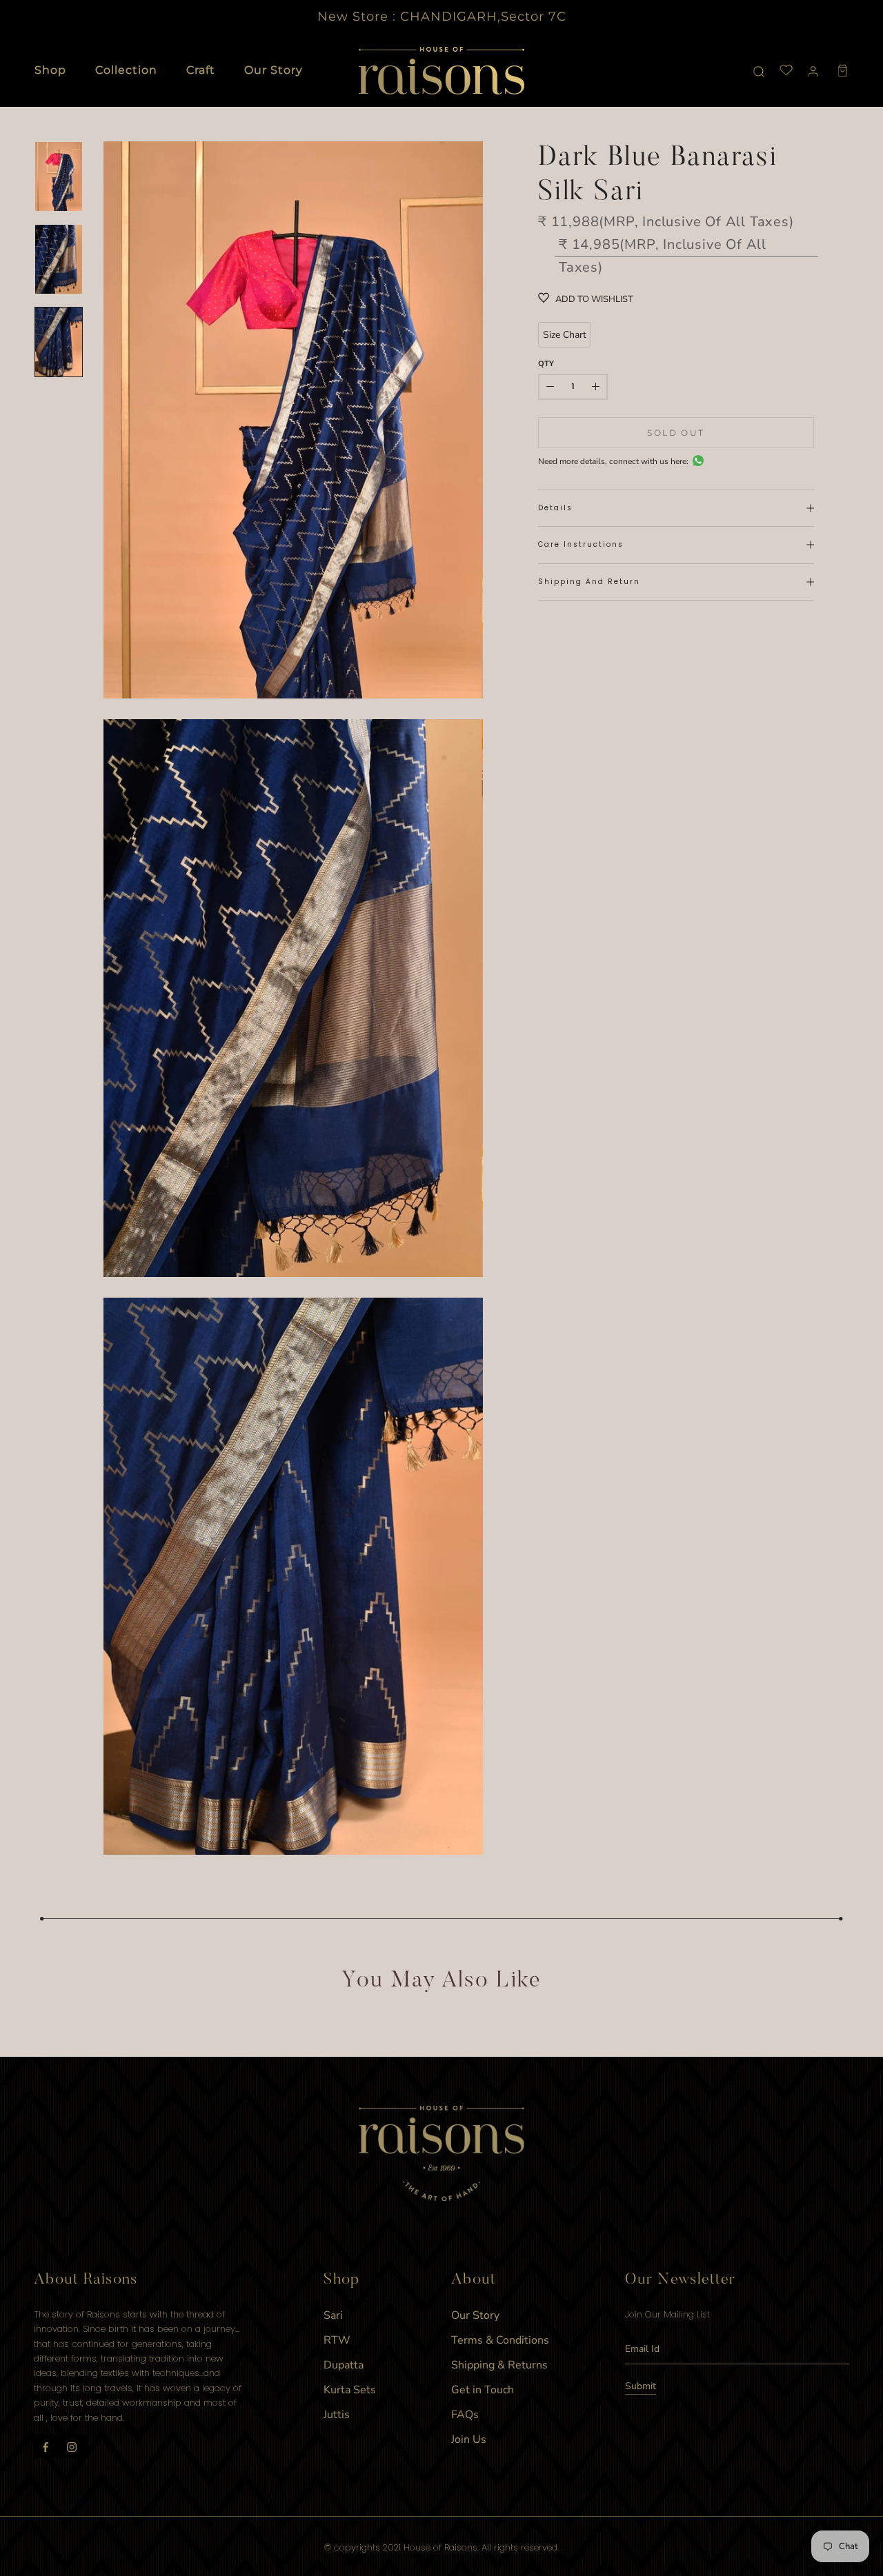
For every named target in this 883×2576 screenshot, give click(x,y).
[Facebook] (46, 2446)
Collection (126, 70)
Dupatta (344, 2365)
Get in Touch (483, 2390)
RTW (337, 2340)
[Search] (759, 71)
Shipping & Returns (499, 2365)
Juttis (337, 2415)
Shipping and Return (589, 582)
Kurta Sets (350, 2390)
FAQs (465, 2415)
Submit (641, 2386)
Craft (201, 70)
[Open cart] (843, 71)
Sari (333, 2315)
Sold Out (676, 433)
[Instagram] (72, 2446)
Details (555, 508)
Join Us (469, 2439)
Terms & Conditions (500, 2340)
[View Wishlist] (786, 71)
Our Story (274, 70)
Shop (50, 70)
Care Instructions (581, 544)
